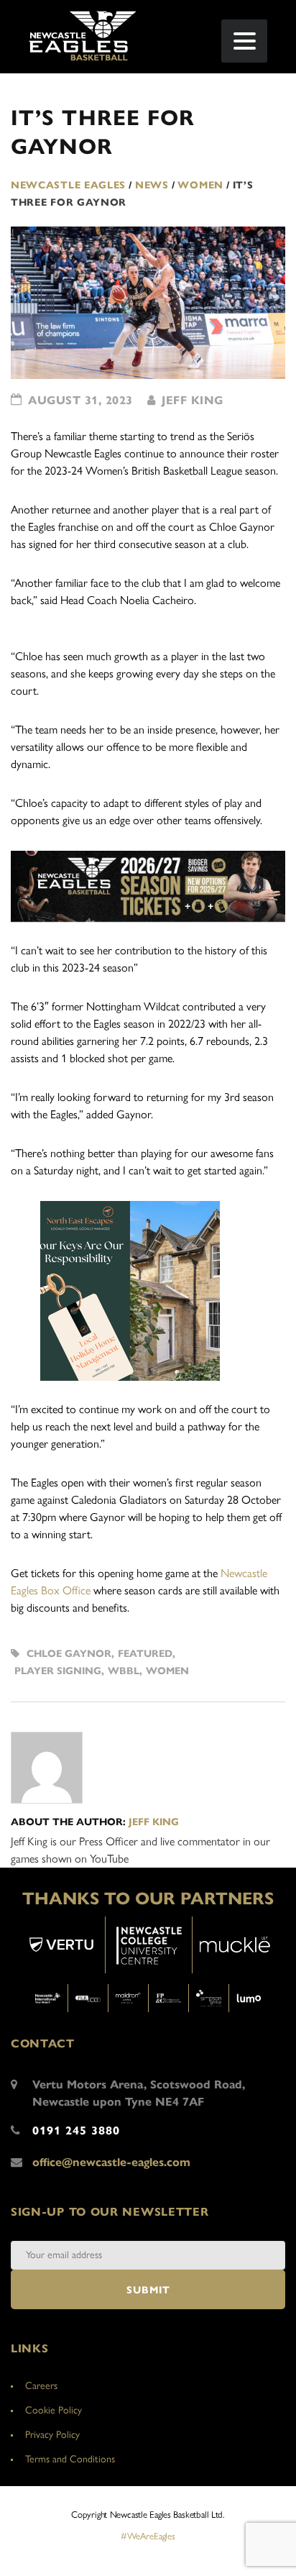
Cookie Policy (54, 2410)
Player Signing (58, 1671)
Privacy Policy (52, 2435)
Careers (41, 2386)
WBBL (124, 1671)
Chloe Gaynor (69, 1654)
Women (167, 1671)
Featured (145, 1654)
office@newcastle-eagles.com (111, 2162)
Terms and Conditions (70, 2459)
